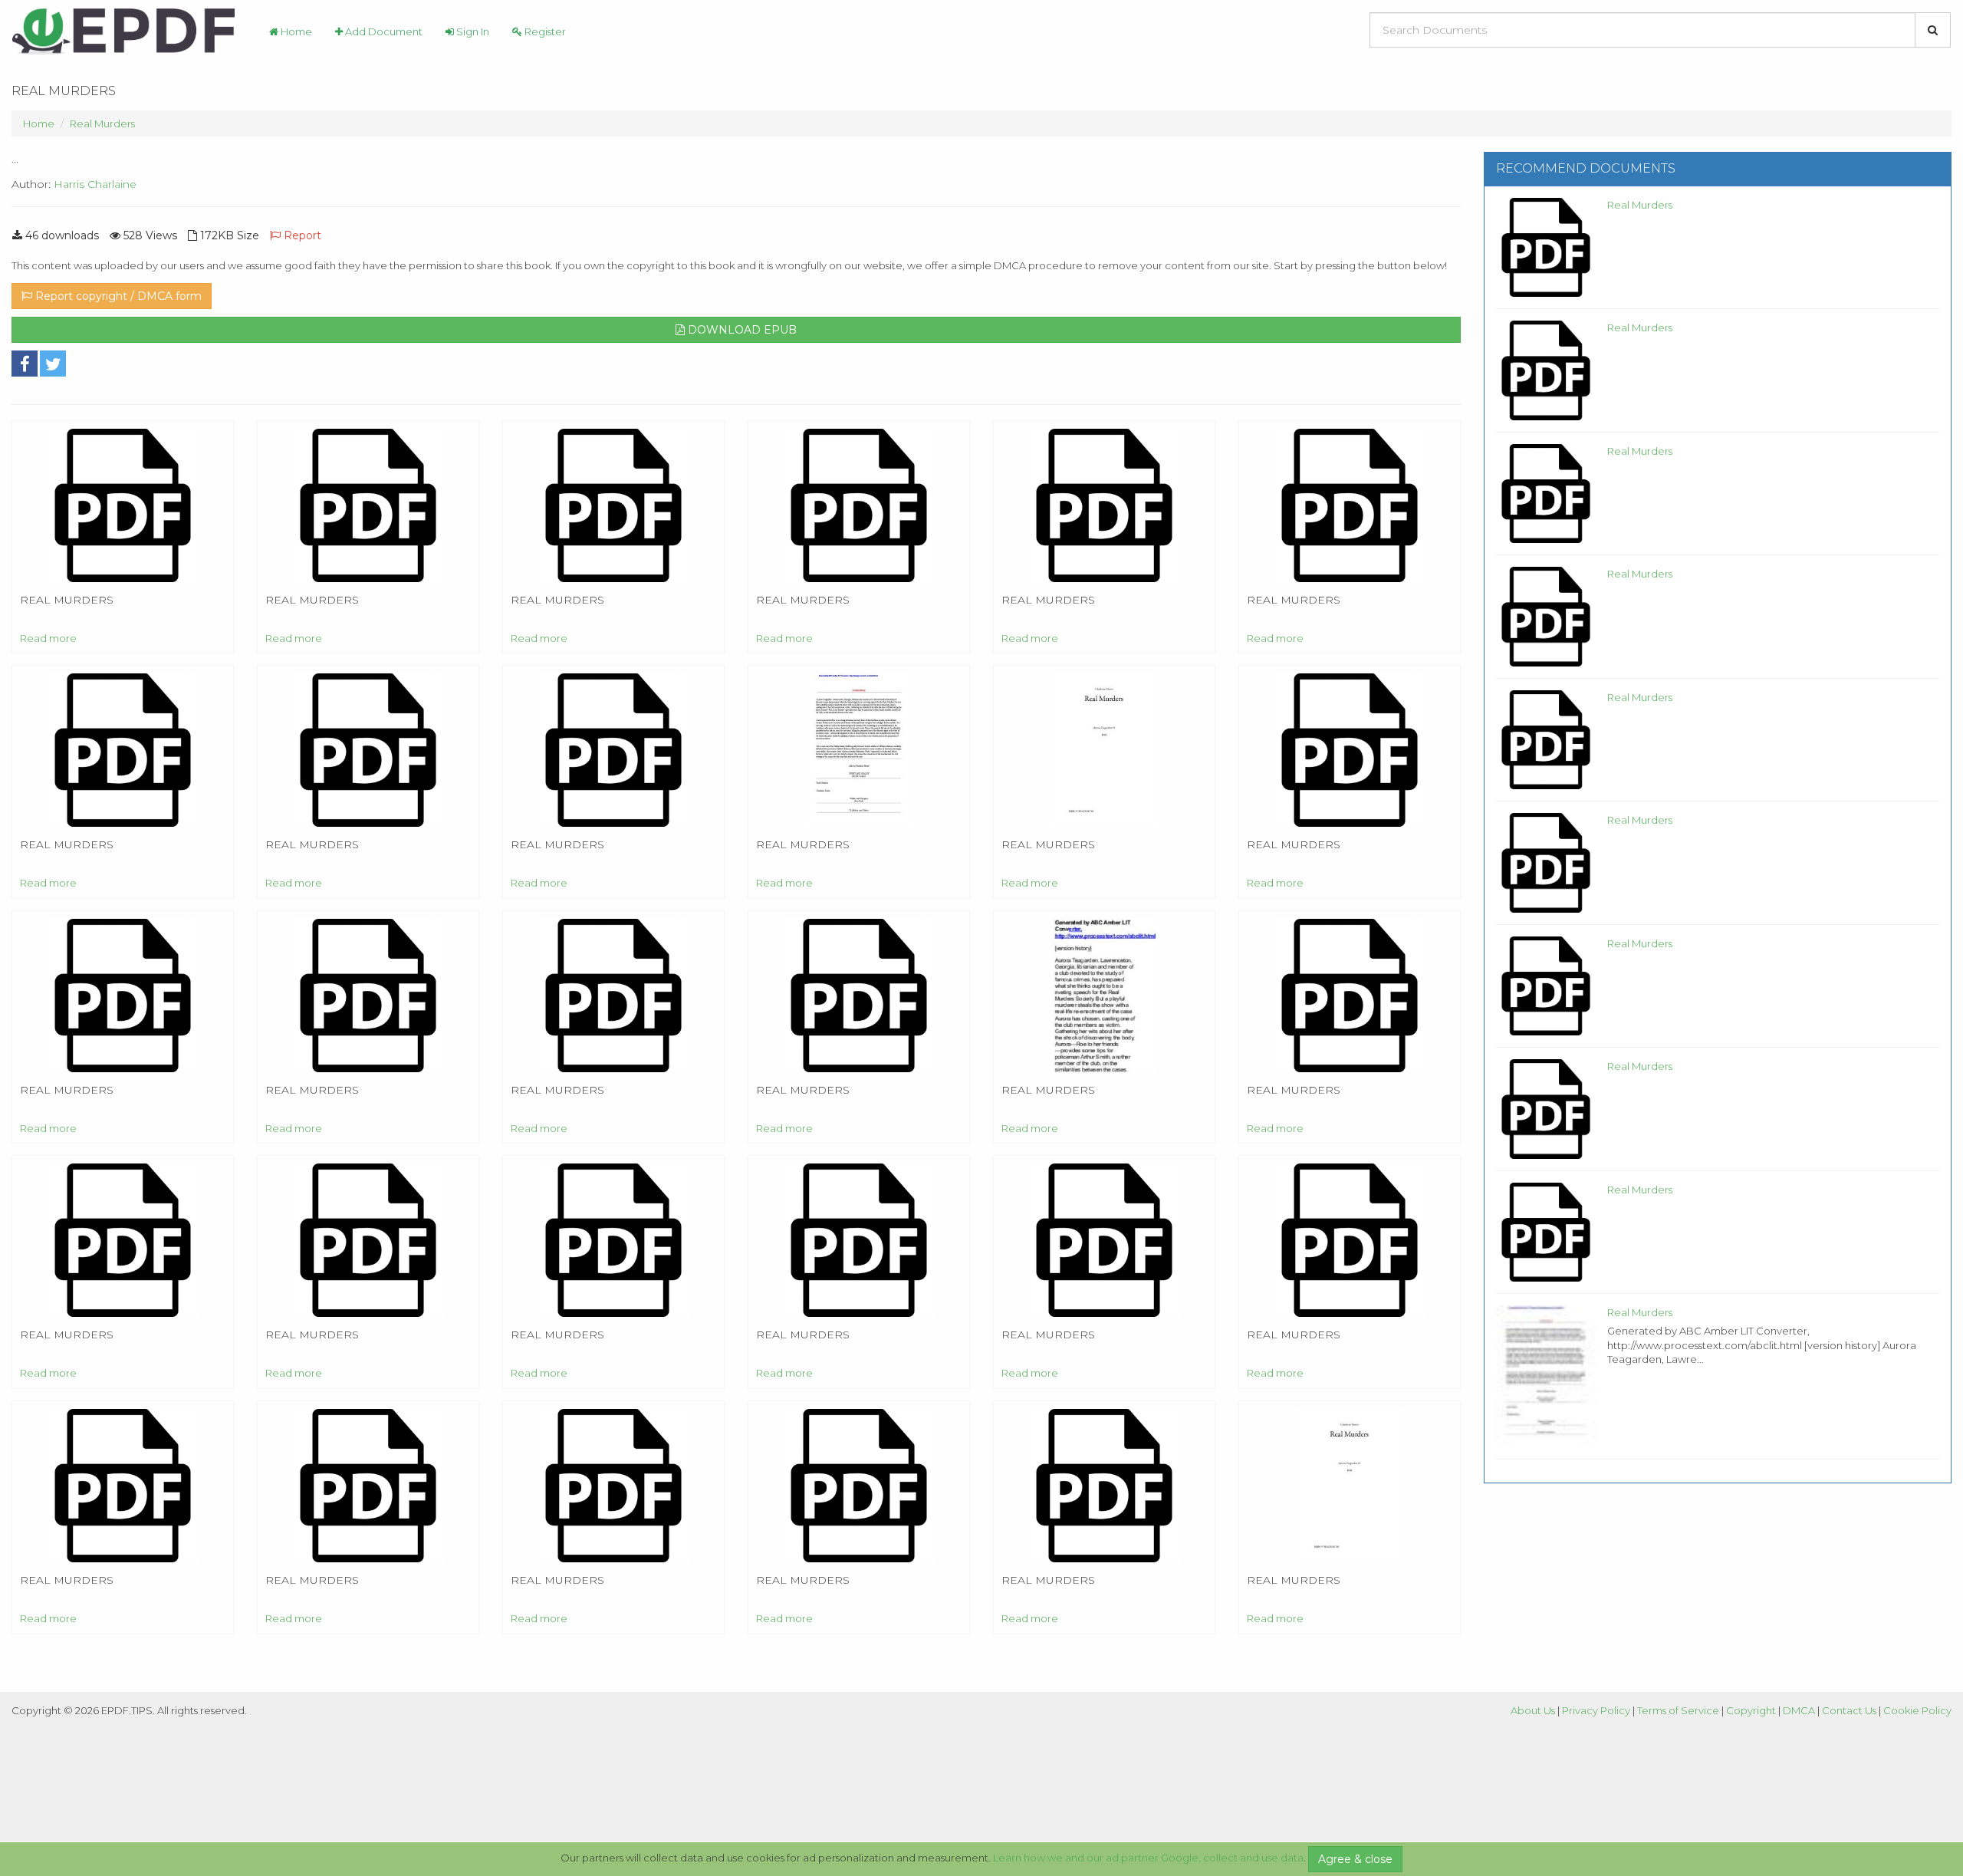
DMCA (1799, 1710)
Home (295, 31)
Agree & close (1355, 1859)
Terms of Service (1678, 1710)
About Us (1533, 1710)
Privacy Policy (1596, 1710)
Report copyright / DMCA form (117, 296)
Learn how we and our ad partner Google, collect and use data (1148, 1858)
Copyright (1751, 1710)
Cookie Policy (1917, 1710)
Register (544, 31)
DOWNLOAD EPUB (741, 330)
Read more (48, 638)
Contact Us (1849, 1710)
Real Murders (102, 123)
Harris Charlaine (95, 184)
